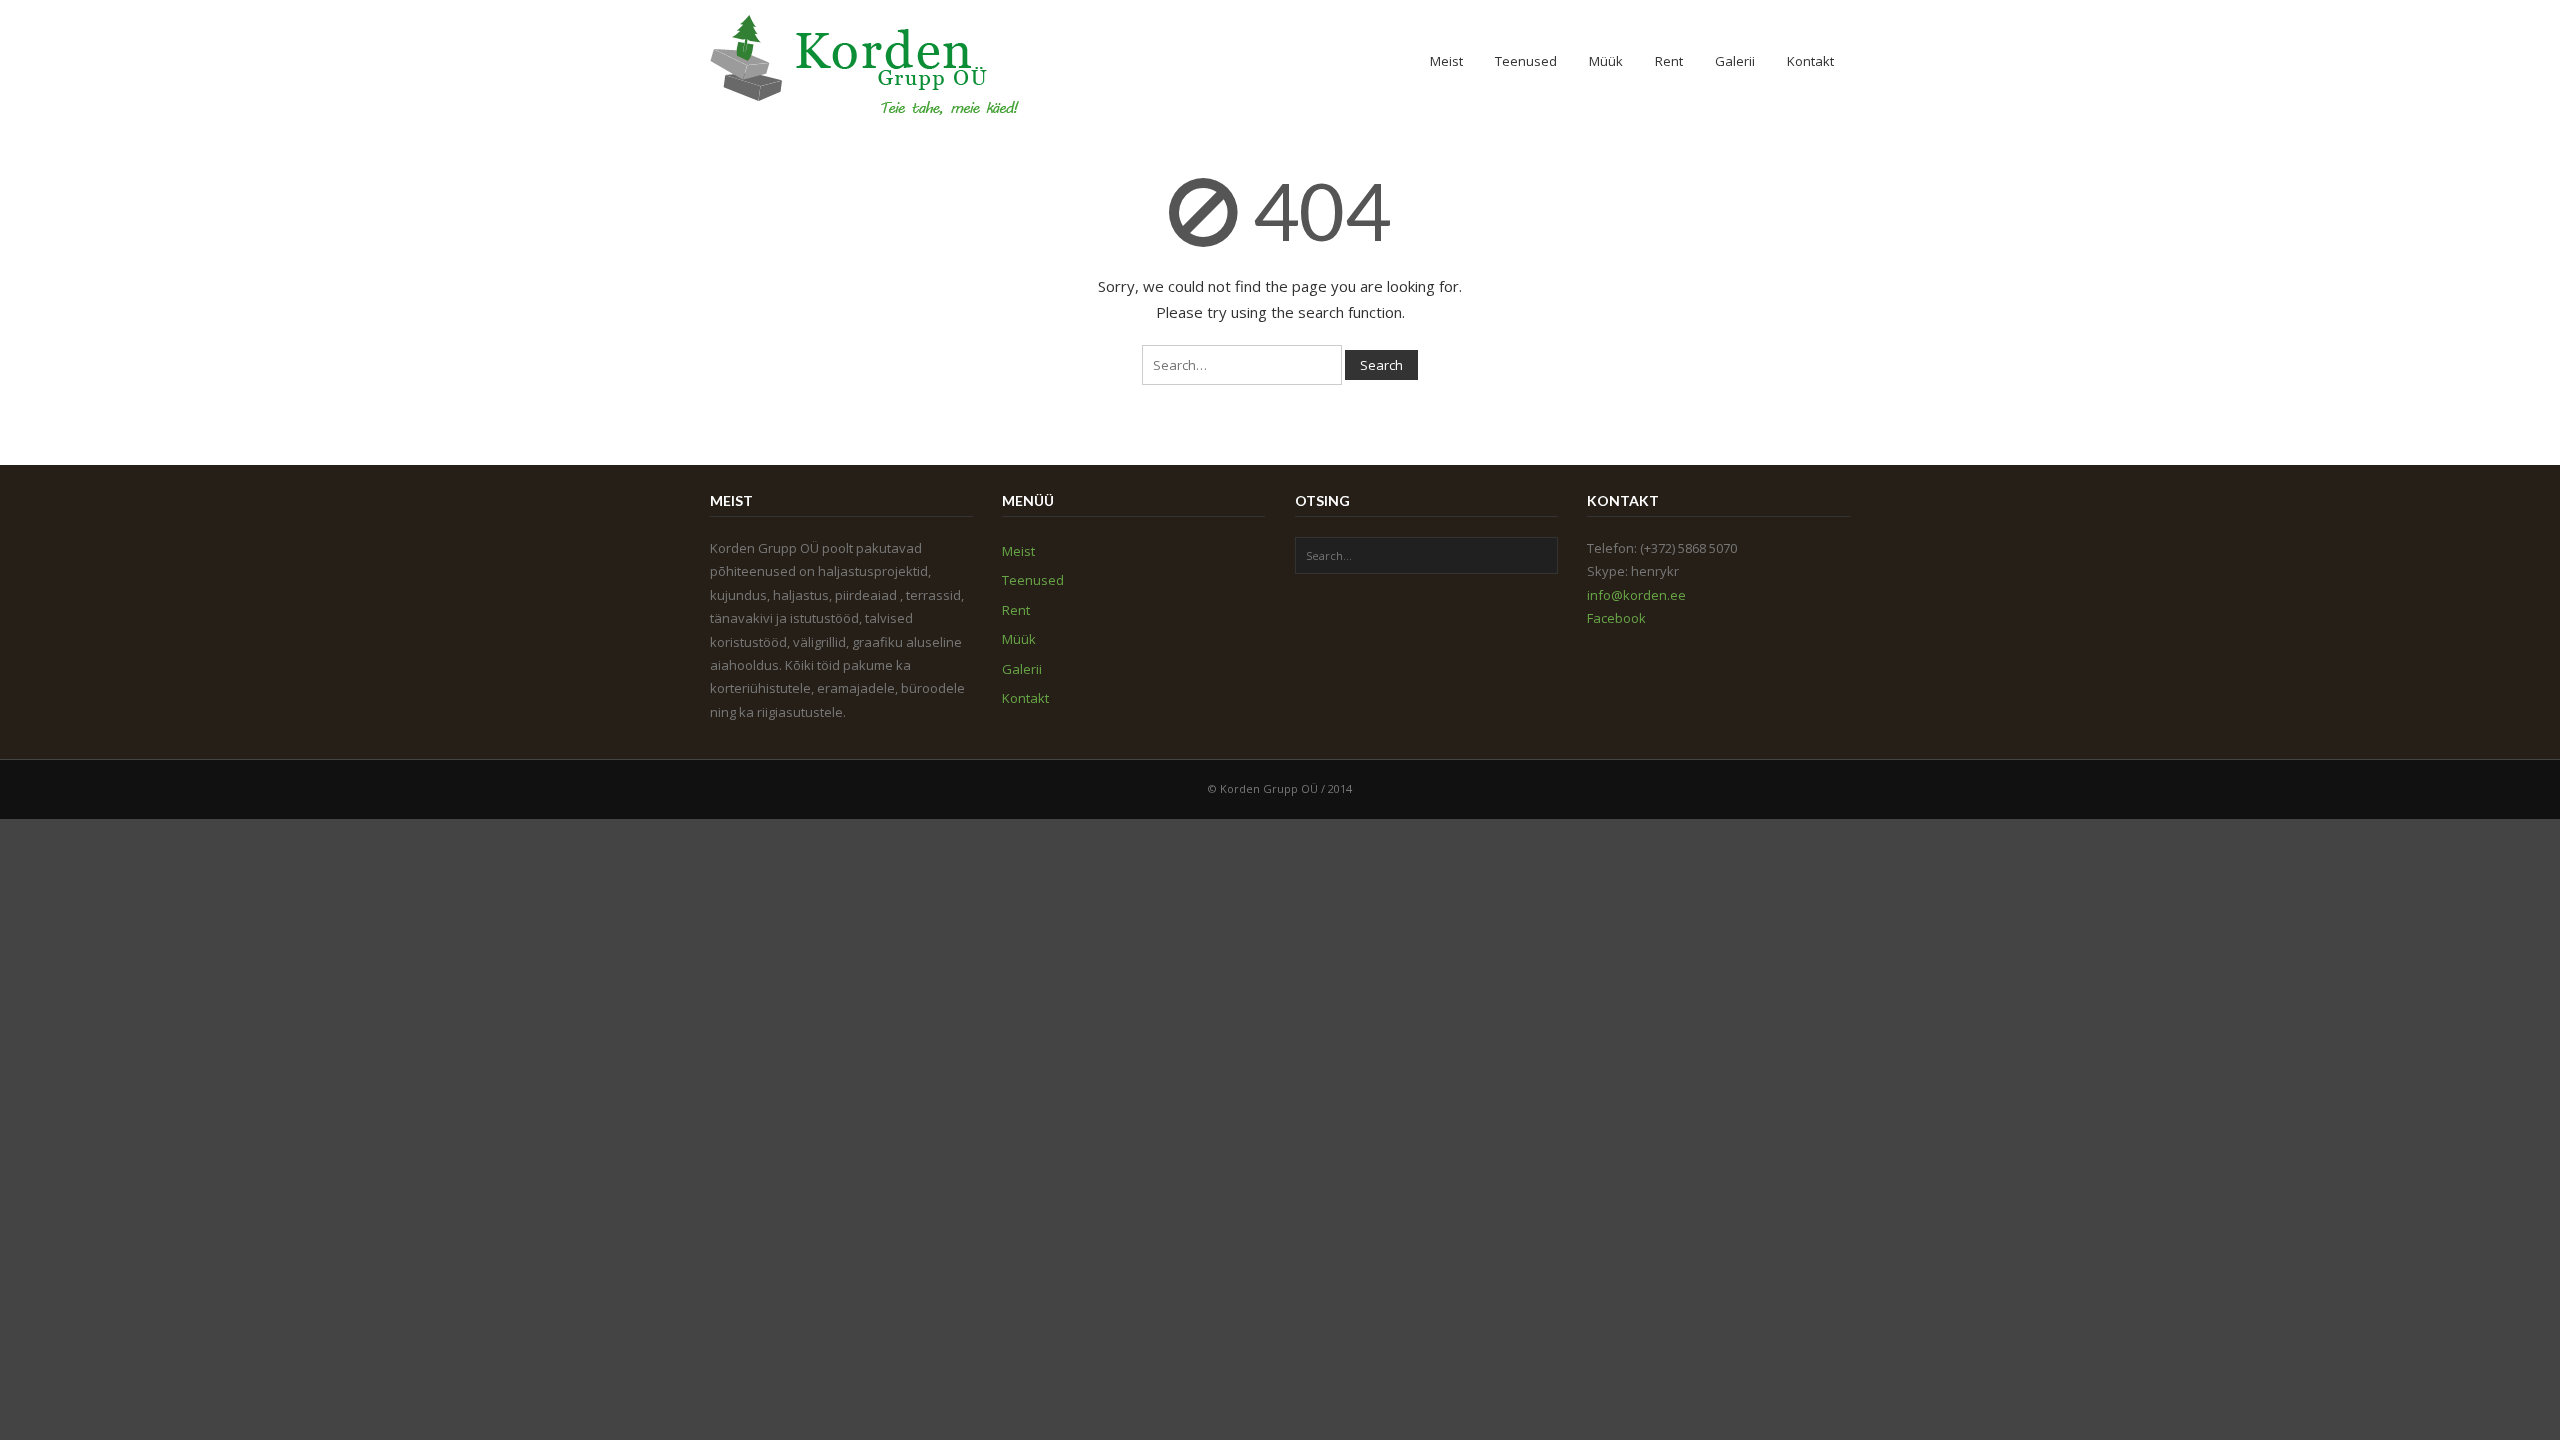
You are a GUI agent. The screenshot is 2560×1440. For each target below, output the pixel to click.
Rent (1669, 61)
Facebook (1616, 618)
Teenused (1526, 61)
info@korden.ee (1636, 595)
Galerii (1735, 61)
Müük (1606, 61)
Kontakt (1810, 61)
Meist (1446, 61)
